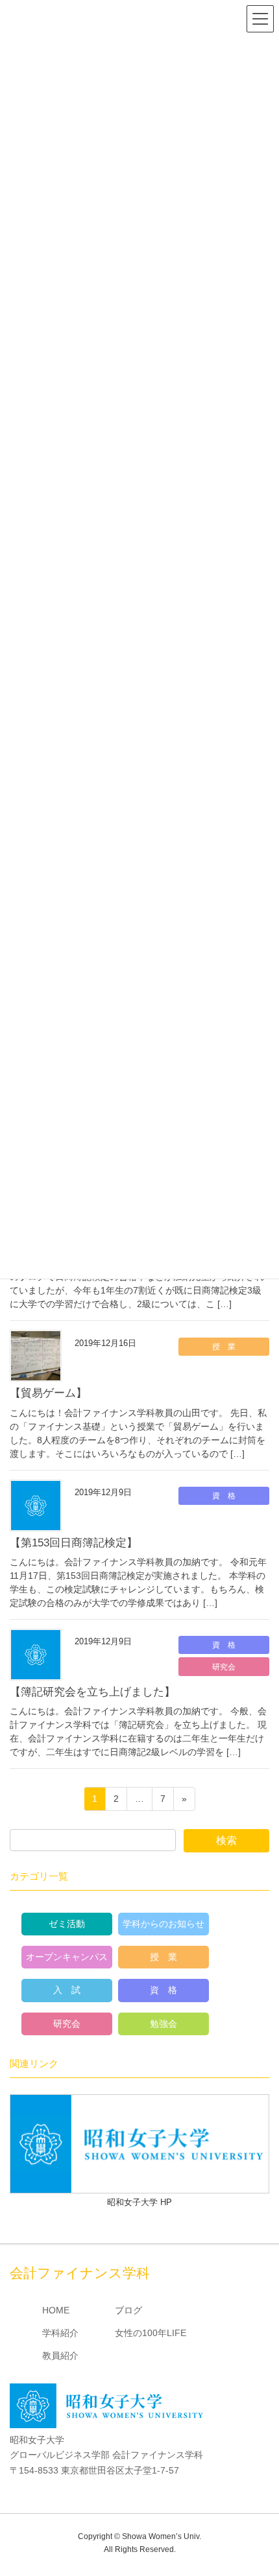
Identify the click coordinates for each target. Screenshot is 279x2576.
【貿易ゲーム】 (48, 1393)
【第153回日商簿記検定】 (74, 1543)
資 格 (224, 1496)
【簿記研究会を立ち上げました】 (92, 1692)
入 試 (67, 1990)
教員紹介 (60, 2356)
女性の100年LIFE (151, 2333)
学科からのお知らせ (164, 1924)
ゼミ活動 (67, 1924)
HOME (56, 2310)
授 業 (224, 1347)
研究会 (224, 1667)
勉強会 (164, 2024)
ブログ (128, 2310)
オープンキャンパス (67, 1957)
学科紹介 (60, 2333)
